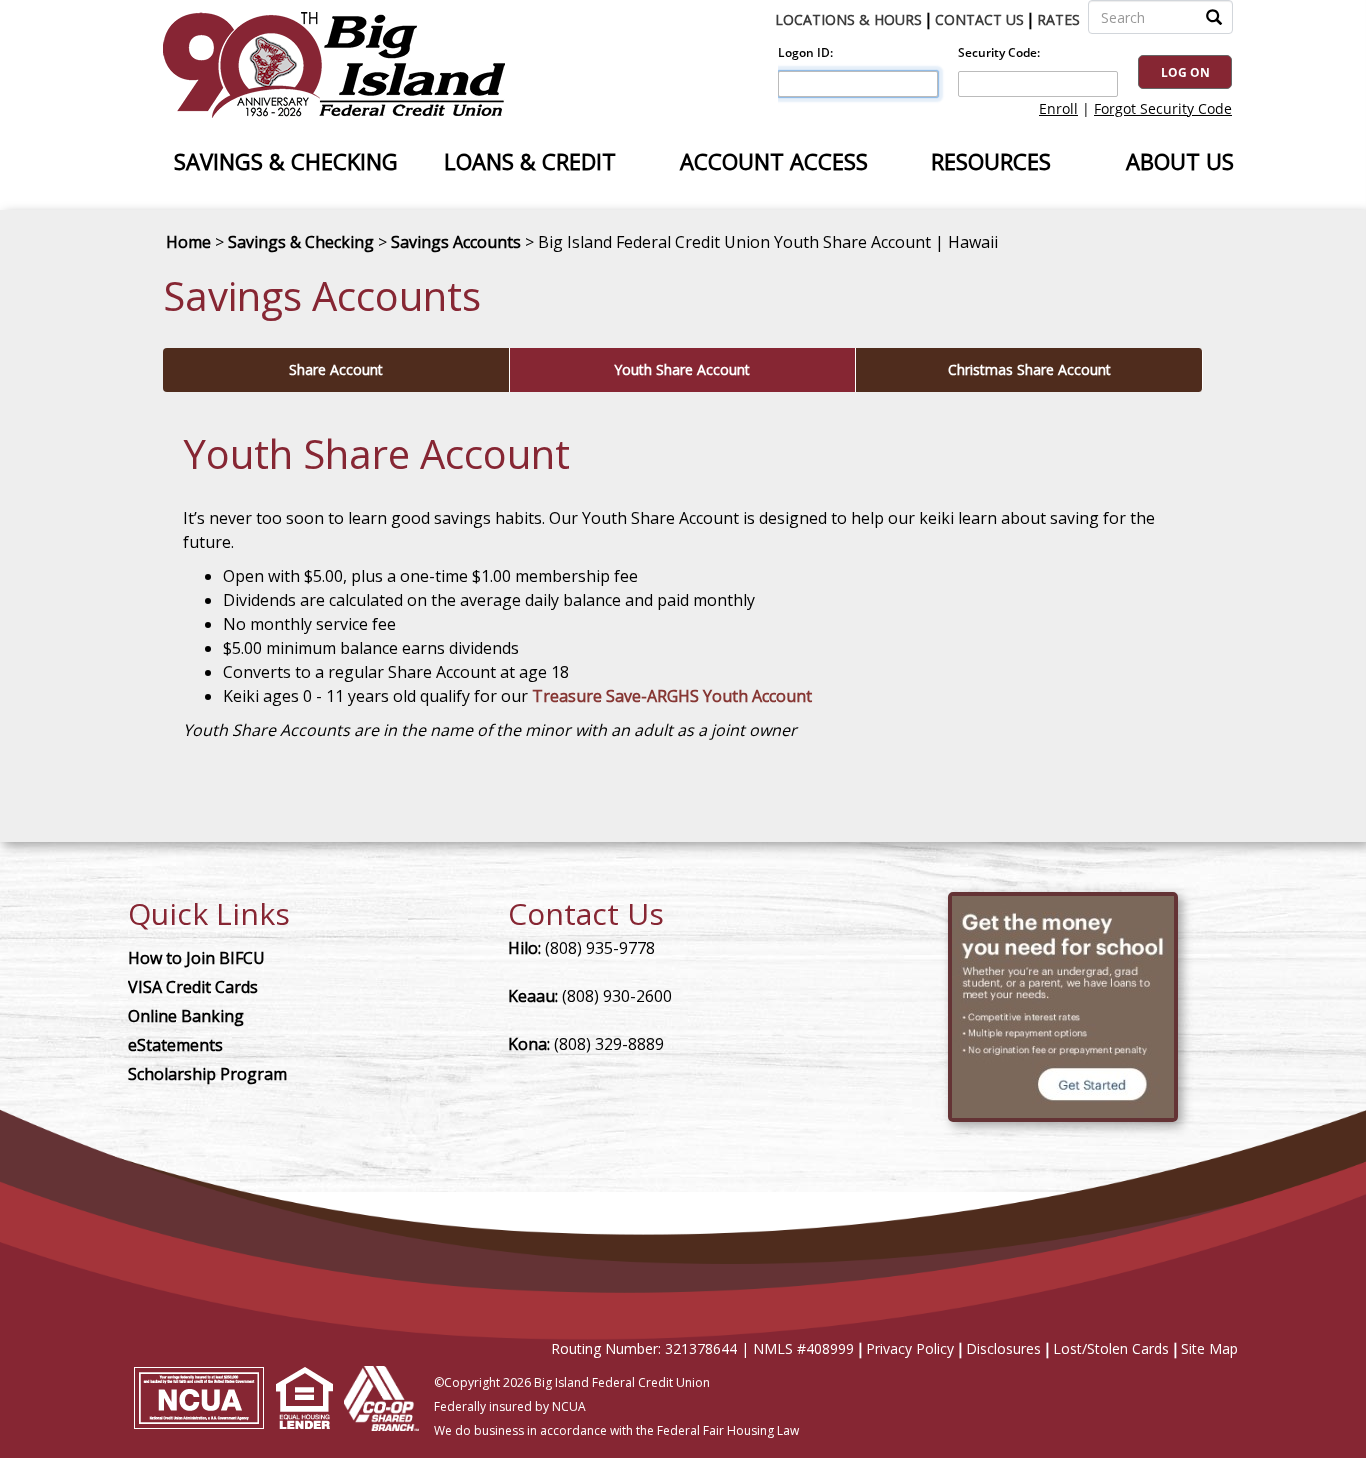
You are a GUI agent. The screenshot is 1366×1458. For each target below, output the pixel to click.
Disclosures (1003, 1348)
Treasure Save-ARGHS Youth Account (672, 696)
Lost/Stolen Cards (1111, 1348)
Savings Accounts (456, 242)
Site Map (1209, 1348)
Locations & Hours (848, 19)
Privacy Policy (910, 1348)
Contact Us (979, 19)
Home (188, 242)
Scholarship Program (207, 1074)
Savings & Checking (301, 242)
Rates (1058, 19)
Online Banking (186, 1016)
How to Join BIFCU (196, 958)
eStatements (175, 1045)
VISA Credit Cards (193, 987)
